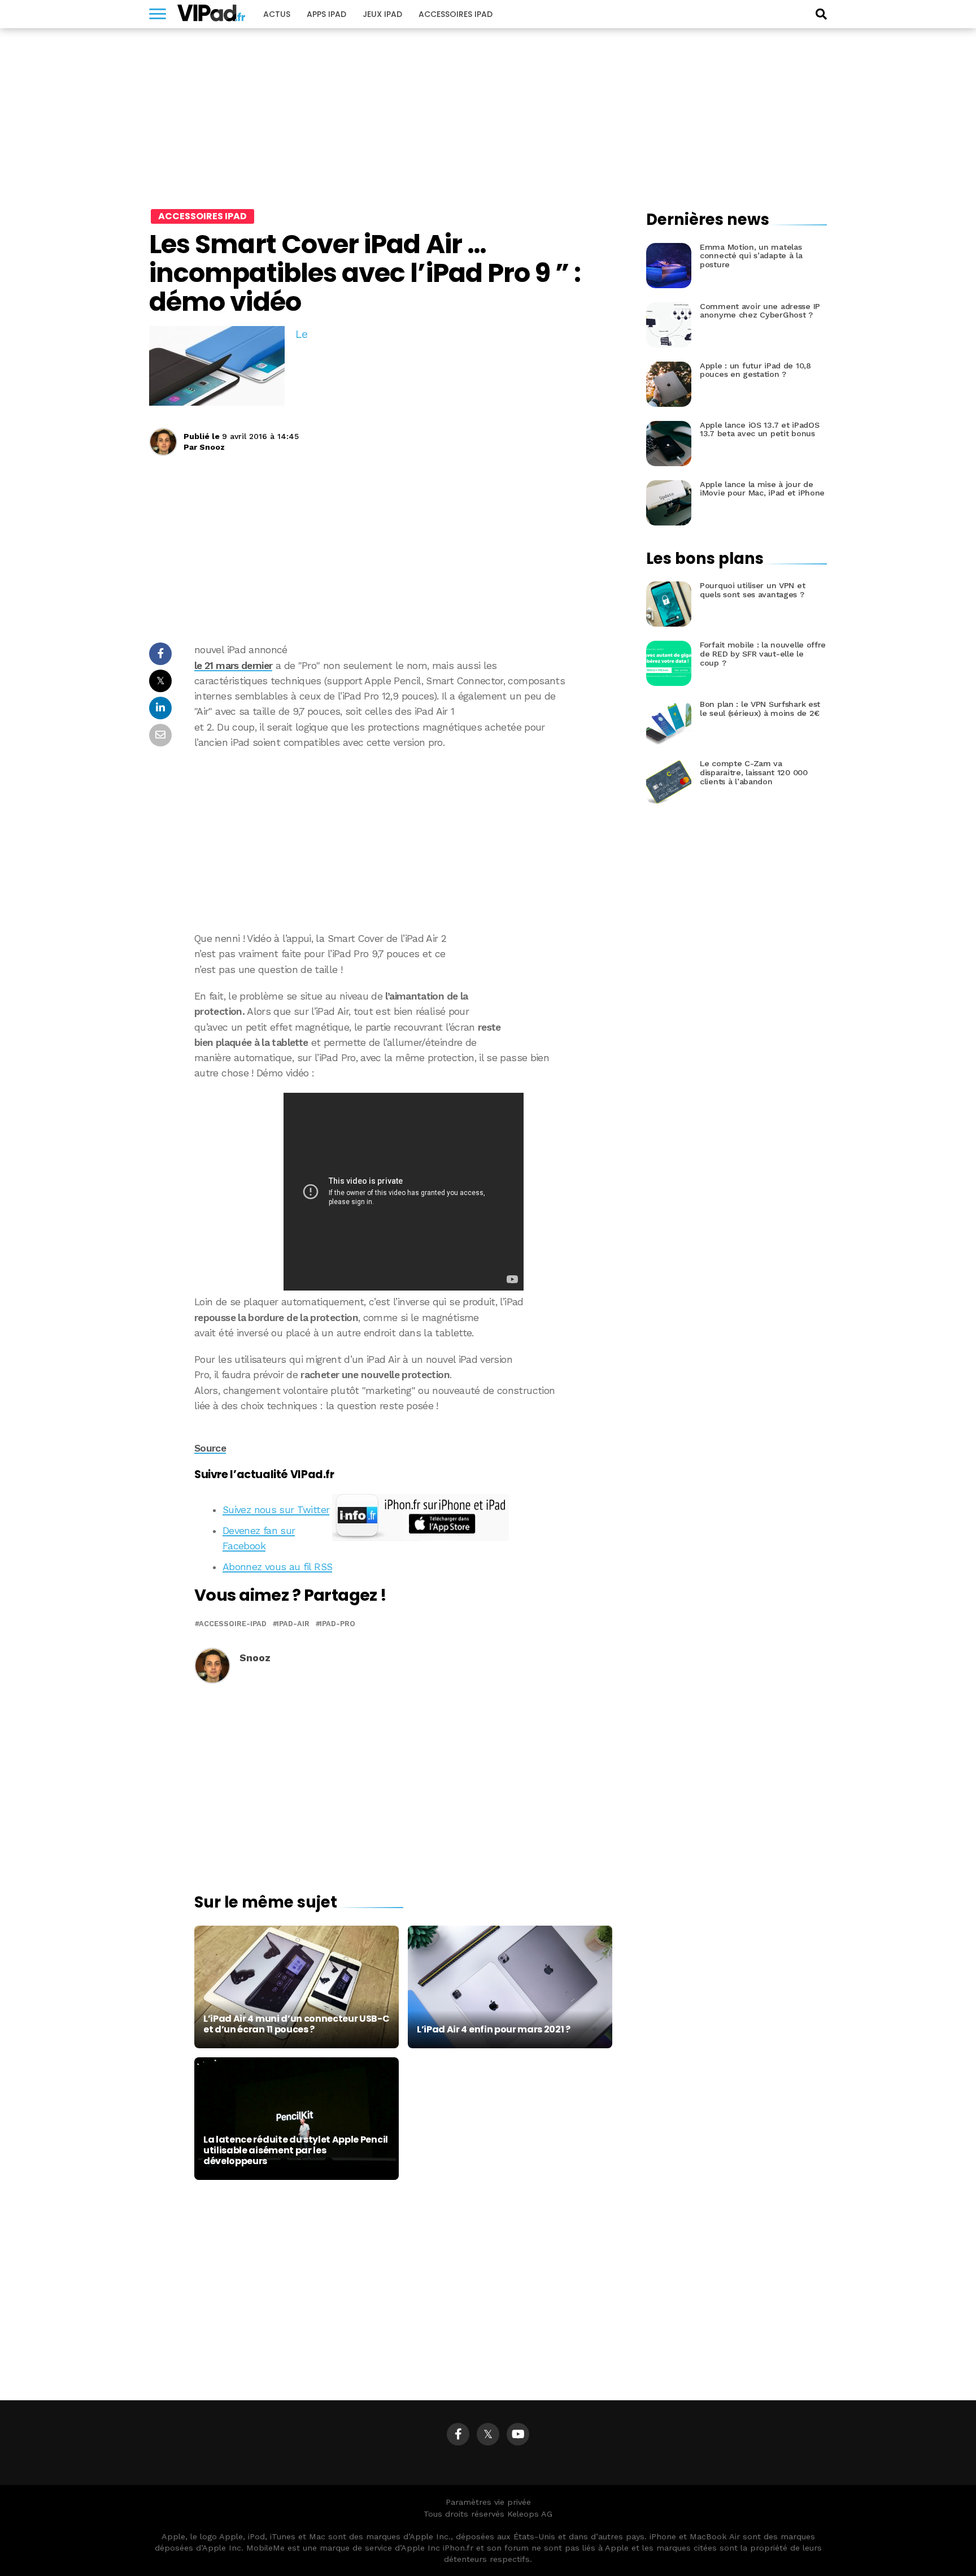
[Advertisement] (403, 841)
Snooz (212, 447)
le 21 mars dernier (233, 666)
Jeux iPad (382, 14)
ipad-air (293, 1624)
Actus (277, 14)
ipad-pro (337, 1624)
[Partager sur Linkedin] (160, 711)
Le (301, 334)
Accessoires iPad (456, 14)
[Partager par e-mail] (160, 738)
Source (210, 1448)
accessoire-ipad (233, 1624)
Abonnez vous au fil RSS (277, 1567)
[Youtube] (518, 2434)
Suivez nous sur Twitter (276, 1510)
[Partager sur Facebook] (160, 657)
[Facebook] (458, 2434)
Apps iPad (326, 14)
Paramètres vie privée (488, 2502)
